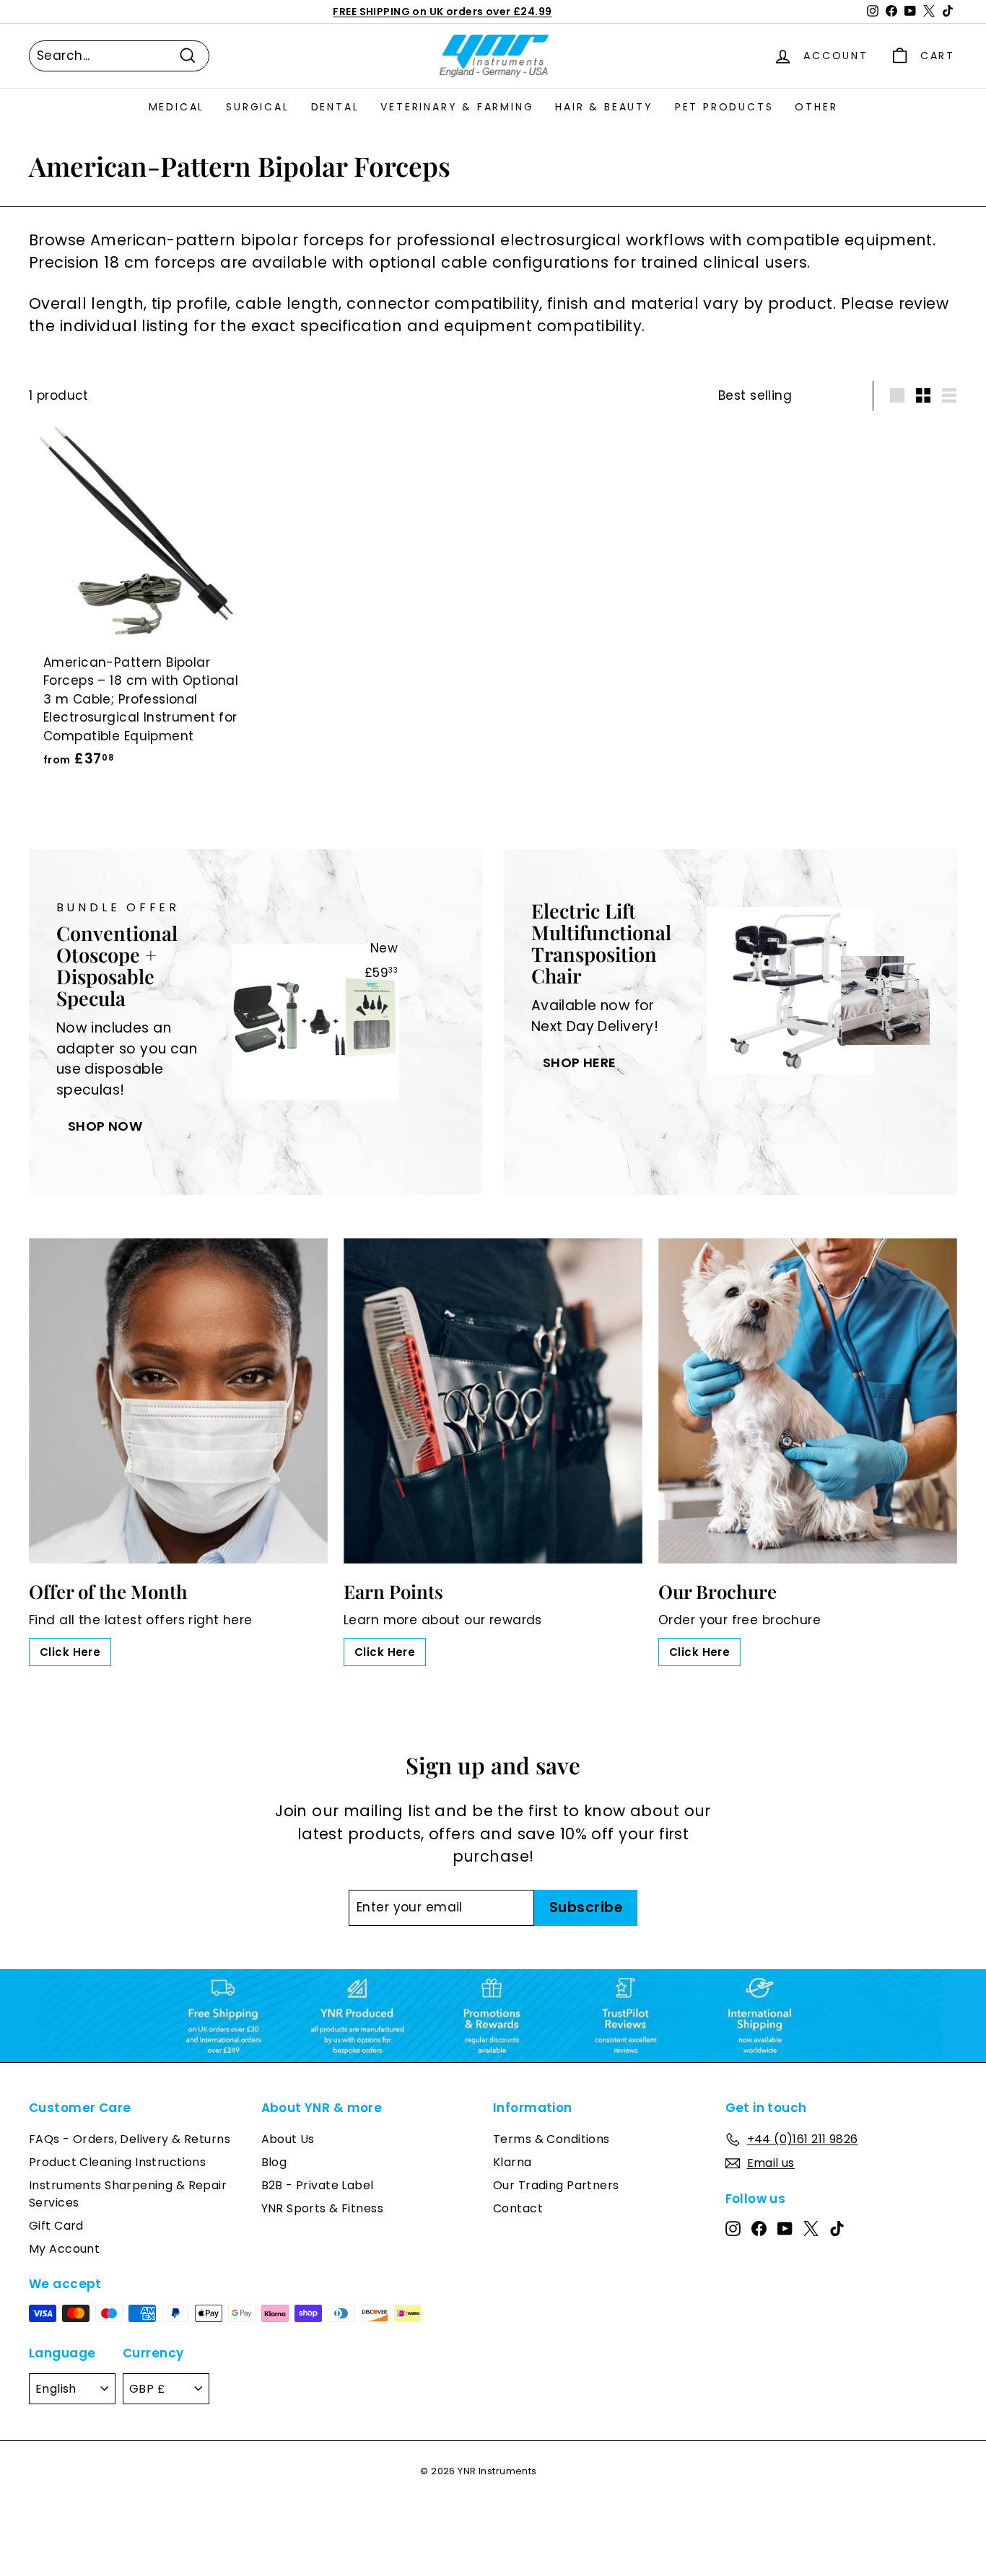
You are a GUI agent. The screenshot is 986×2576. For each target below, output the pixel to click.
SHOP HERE (580, 1063)
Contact (518, 2208)
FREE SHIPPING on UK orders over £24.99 (442, 12)
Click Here (70, 1652)
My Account (64, 2249)
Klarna (512, 2162)
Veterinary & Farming (457, 107)
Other (816, 107)
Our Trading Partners (556, 2185)
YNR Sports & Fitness (323, 2208)
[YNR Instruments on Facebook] (759, 2228)
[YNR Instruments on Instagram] (733, 2228)
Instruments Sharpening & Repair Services (128, 2194)
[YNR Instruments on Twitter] (811, 2228)
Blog (274, 2162)
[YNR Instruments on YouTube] (785, 2228)
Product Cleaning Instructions (117, 2162)
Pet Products (724, 107)
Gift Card (56, 2226)
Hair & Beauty (604, 107)
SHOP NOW (105, 1126)
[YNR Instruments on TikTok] (837, 2228)
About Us (288, 2139)
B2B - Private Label (318, 2185)
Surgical (257, 107)
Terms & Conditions (551, 2139)
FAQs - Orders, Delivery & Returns (130, 2139)
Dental (335, 107)
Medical (177, 107)
